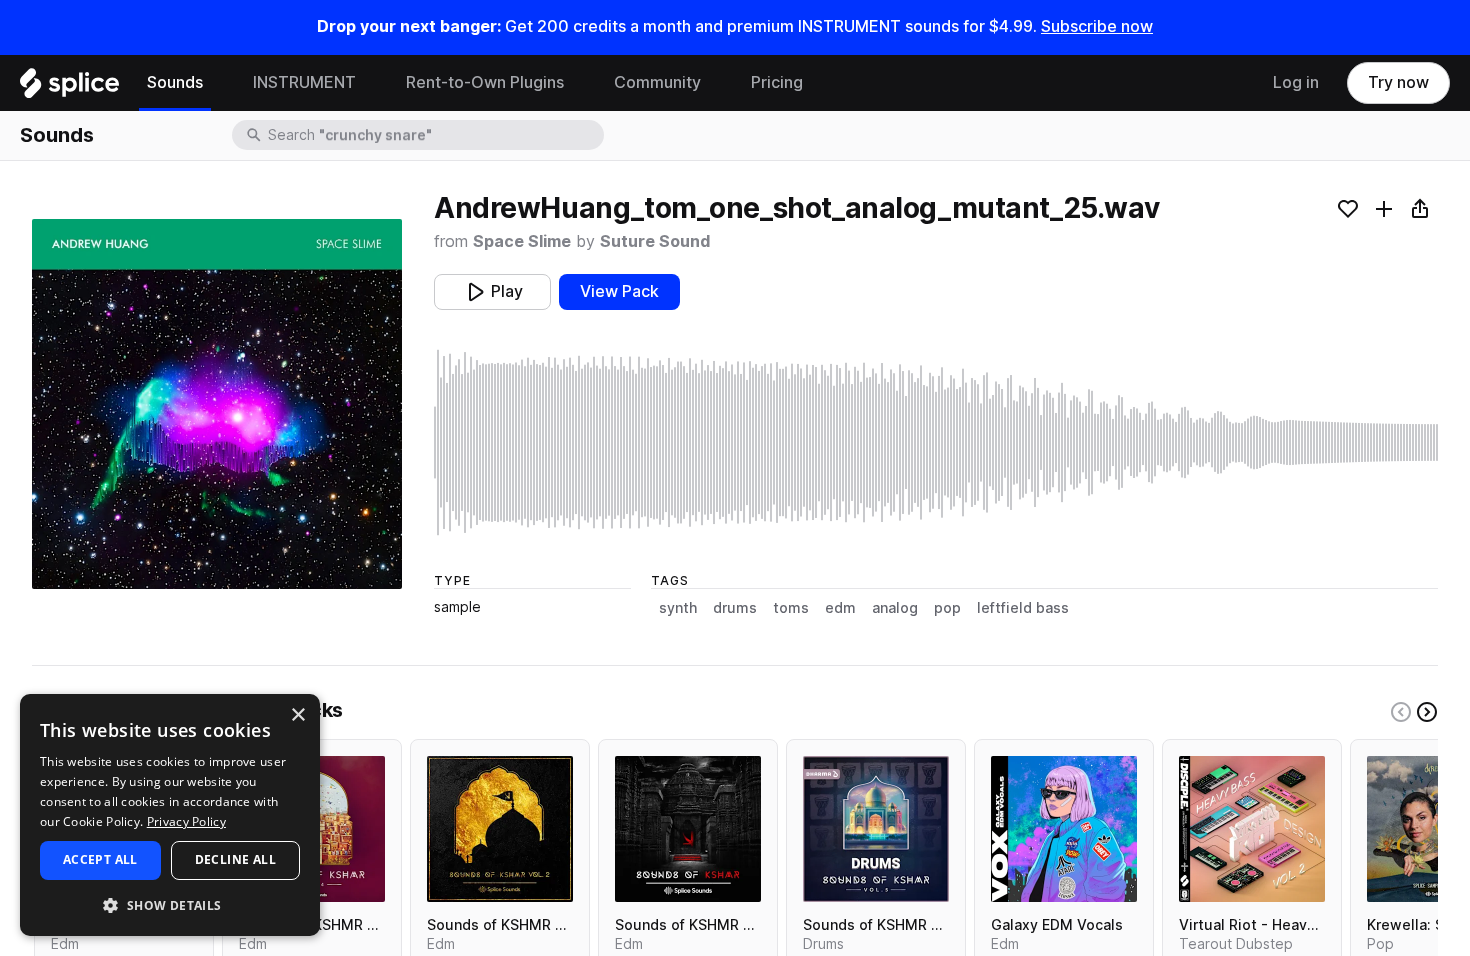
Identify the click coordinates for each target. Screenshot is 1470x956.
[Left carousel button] (1401, 712)
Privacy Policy (186, 821)
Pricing (777, 82)
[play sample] (936, 442)
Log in (1296, 82)
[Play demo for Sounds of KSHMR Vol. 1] (688, 829)
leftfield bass (1023, 608)
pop (947, 608)
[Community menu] (716, 83)
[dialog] (170, 815)
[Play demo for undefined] (217, 404)
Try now (1398, 82)
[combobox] (434, 135)
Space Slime (522, 241)
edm (840, 608)
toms (791, 608)
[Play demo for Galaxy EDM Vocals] (1064, 829)
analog (895, 608)
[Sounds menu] (218, 83)
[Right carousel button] (1427, 712)
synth (678, 608)
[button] (170, 904)
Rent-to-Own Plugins (485, 82)
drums (735, 608)
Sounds (175, 82)
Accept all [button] (100, 859)
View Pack (619, 291)
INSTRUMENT (304, 82)
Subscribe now (1097, 26)
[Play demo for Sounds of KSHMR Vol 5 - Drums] (876, 829)
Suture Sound (655, 241)
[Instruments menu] (371, 83)
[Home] (69, 88)
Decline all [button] (235, 859)
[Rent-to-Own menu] (579, 83)
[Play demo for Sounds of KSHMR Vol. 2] (500, 829)
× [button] (297, 715)
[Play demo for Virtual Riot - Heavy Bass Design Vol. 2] (1252, 829)
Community (657, 82)
